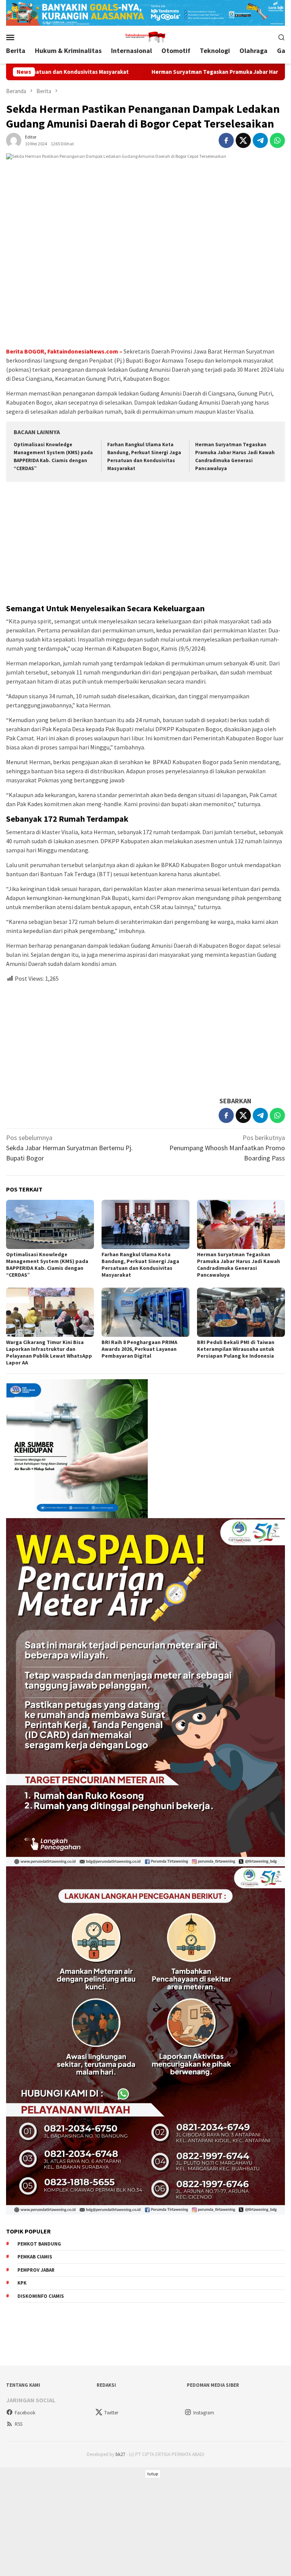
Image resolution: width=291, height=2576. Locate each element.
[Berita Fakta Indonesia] (145, 36)
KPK (22, 2283)
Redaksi (106, 2385)
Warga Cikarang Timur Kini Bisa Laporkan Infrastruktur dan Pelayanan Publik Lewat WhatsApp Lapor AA (49, 1352)
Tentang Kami (23, 2385)
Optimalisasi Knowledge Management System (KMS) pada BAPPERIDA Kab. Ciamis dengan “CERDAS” (47, 1265)
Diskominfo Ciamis (41, 2296)
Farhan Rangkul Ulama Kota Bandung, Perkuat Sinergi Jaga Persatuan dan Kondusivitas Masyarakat (140, 1265)
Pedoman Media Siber (213, 2385)
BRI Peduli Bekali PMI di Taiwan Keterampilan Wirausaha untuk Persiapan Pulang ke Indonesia (236, 1349)
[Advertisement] (145, 544)
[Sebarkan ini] (226, 140)
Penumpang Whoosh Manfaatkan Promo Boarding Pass (227, 1148)
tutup (153, 2474)
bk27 (120, 2454)
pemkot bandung (39, 2244)
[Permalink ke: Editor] (14, 139)
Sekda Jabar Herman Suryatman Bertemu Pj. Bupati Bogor (69, 1148)
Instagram (204, 2413)
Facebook (25, 2413)
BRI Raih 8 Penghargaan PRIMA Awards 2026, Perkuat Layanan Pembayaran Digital (139, 1349)
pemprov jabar (36, 2270)
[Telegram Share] (260, 140)
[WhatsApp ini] (277, 140)
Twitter (111, 2413)
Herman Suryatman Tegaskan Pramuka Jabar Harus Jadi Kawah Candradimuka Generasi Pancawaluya (239, 1265)
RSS (19, 2424)
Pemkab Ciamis (35, 2257)
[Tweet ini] (243, 140)
